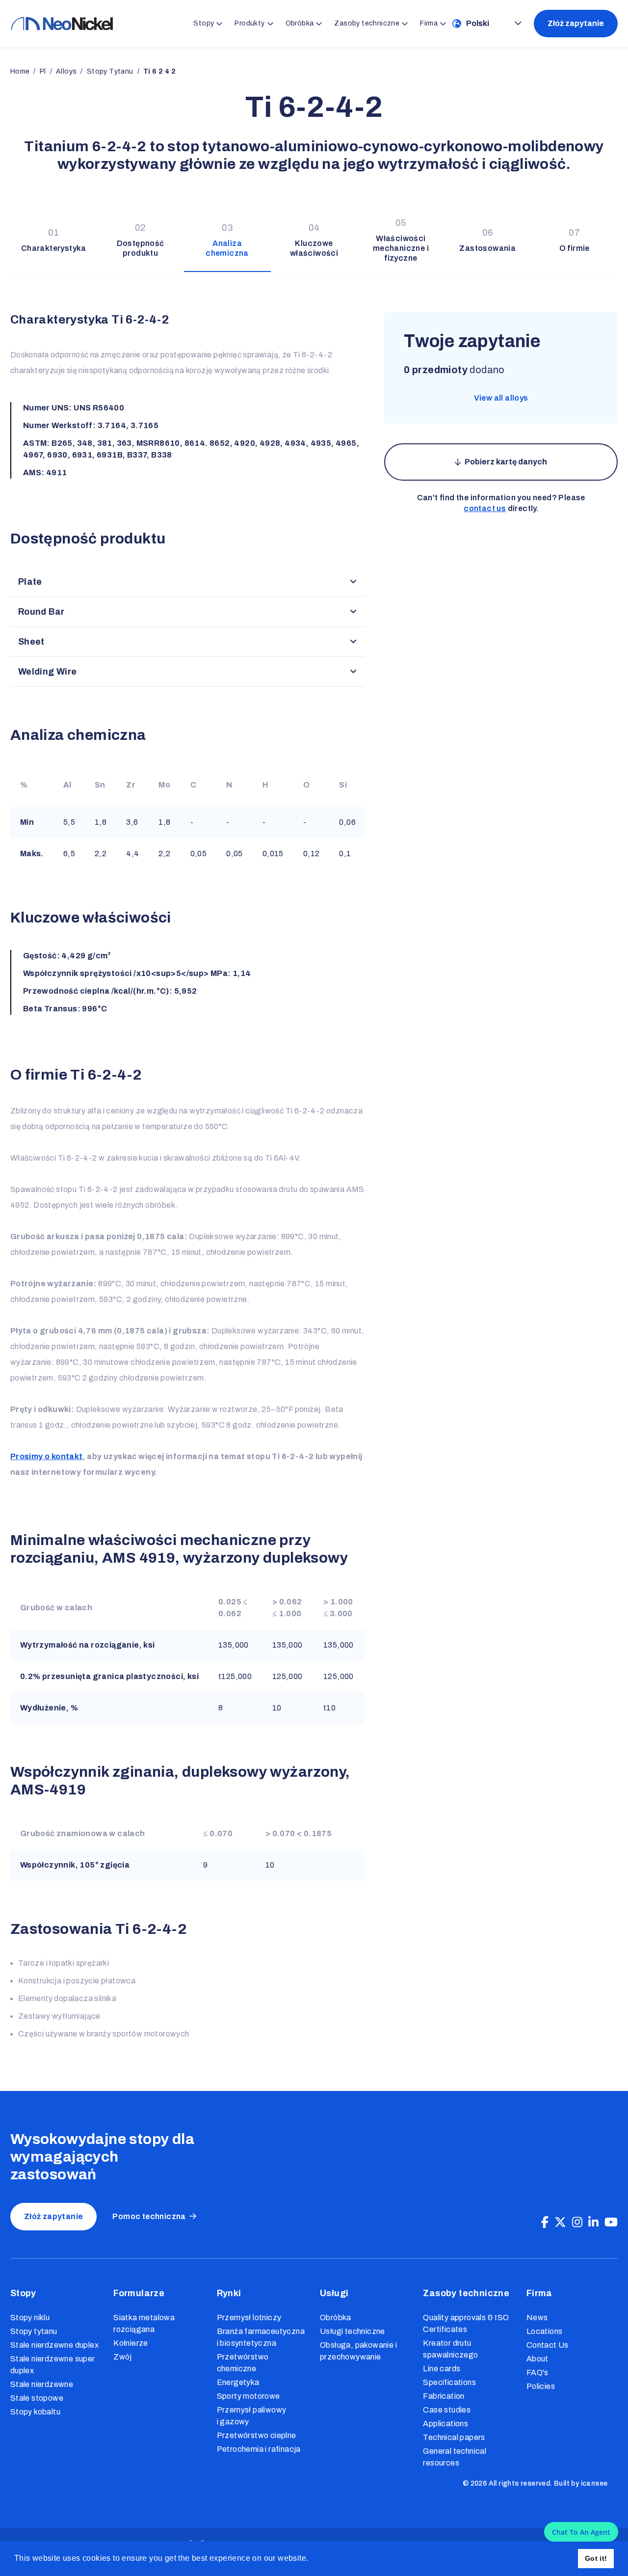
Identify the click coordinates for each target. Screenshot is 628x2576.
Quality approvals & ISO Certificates (466, 2323)
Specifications (449, 2382)
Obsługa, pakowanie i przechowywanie (358, 2351)
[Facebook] (545, 2223)
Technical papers (454, 2437)
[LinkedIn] (593, 2223)
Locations (545, 2331)
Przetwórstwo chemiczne (243, 2363)
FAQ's (537, 2373)
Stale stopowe (37, 2398)
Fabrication (444, 2396)
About (537, 2359)
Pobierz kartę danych (506, 462)
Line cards (442, 2369)
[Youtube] (611, 2223)
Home (20, 71)
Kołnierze (131, 2343)
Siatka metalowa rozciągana (144, 2323)
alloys (66, 71)
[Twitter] (560, 2223)
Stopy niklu (30, 2318)
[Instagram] (577, 2223)
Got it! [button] (596, 2558)
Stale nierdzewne (42, 2384)
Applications (445, 2424)
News (537, 2318)
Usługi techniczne (353, 2331)
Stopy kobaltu (35, 2412)
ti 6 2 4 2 (159, 71)
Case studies (447, 2410)
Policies (541, 2386)
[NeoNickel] (62, 24)
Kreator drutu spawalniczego (450, 2349)
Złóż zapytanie (576, 23)
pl (43, 71)
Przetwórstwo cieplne (257, 2435)
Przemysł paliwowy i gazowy (252, 2416)
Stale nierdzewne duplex (54, 2345)
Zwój (123, 2357)
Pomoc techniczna (149, 2216)
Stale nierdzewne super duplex (53, 2365)
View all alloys (501, 398)
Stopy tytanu (34, 2331)
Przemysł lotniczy (249, 2318)
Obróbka (336, 2318)
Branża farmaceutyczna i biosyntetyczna (261, 2337)
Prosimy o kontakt (47, 1456)
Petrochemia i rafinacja (259, 2449)
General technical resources (455, 2457)
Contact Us (548, 2345)
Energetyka (238, 2382)
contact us (485, 508)
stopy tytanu (110, 71)
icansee (594, 2483)
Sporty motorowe (249, 2396)
